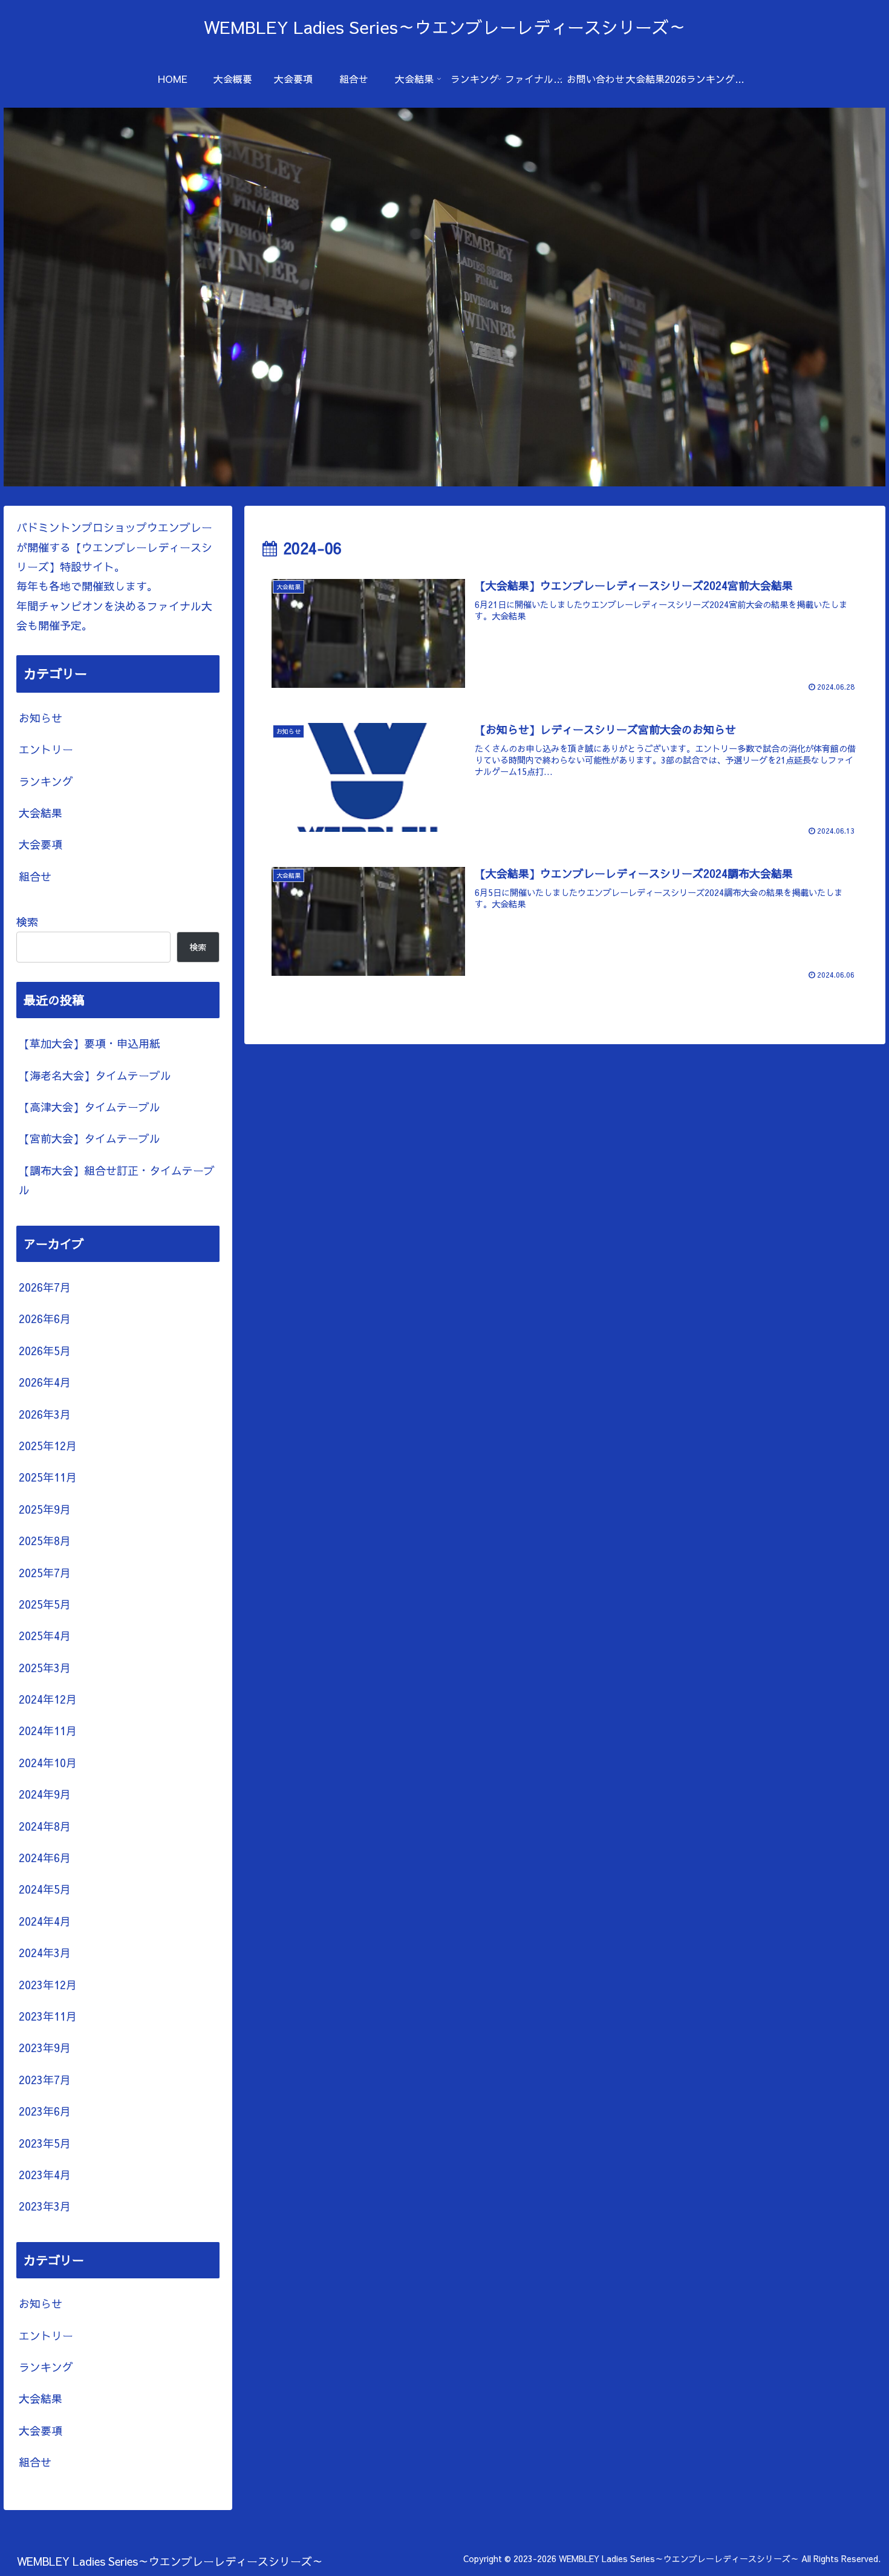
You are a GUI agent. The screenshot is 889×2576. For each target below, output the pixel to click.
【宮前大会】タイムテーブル (90, 1138)
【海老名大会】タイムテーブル (95, 1075)
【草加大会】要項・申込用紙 (90, 1043)
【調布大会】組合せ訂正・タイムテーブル (117, 1180)
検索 (27, 922)
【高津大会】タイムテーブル (90, 1107)
